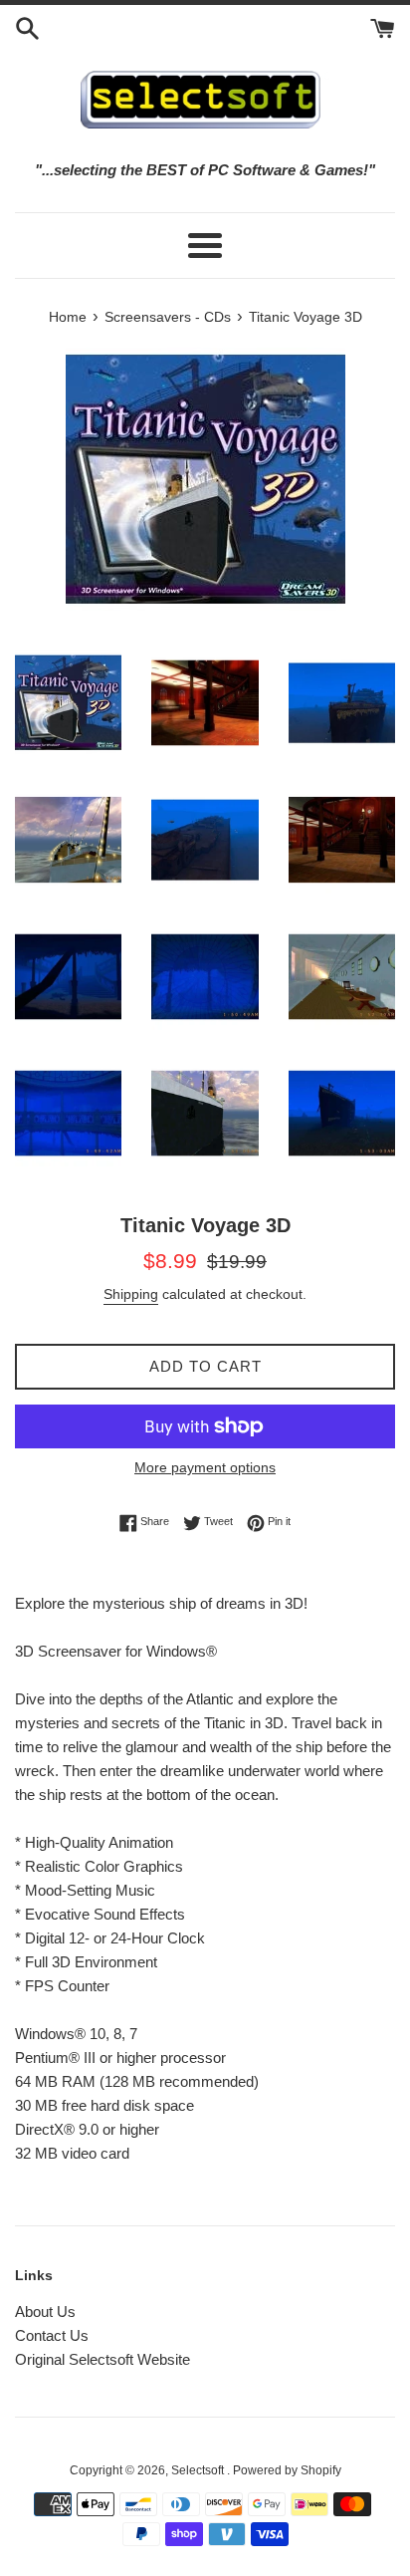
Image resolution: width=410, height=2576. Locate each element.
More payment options (205, 1467)
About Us (45, 2312)
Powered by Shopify (287, 2470)
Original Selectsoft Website (102, 2359)
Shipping (131, 1294)
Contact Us (52, 2335)
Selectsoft (199, 2470)
